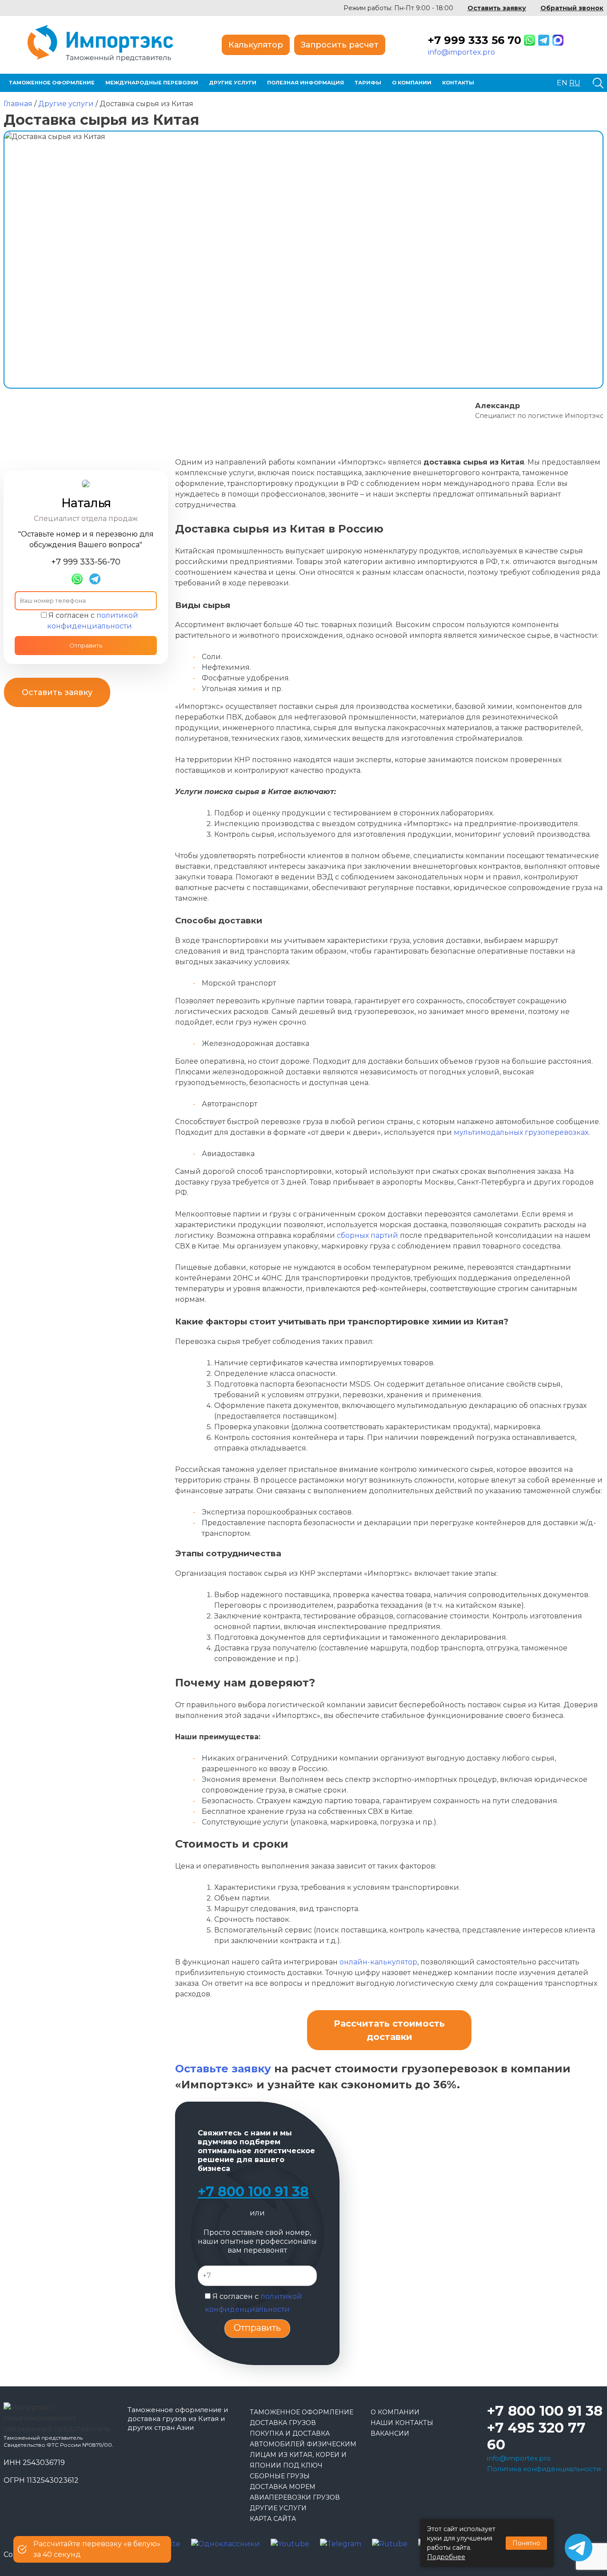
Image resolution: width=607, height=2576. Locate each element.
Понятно (526, 2543)
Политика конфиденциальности (544, 2469)
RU (575, 83)
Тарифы (368, 83)
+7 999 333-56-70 (86, 562)
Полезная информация (305, 83)
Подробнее (446, 2557)
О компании (412, 83)
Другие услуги (233, 83)
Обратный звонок (572, 8)
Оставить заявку (497, 8)
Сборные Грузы (280, 2476)
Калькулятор (256, 45)
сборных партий (367, 1235)
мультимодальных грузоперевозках (521, 1132)
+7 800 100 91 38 (253, 2192)
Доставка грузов (283, 2423)
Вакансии (390, 2433)
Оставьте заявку (223, 2069)
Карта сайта (273, 2519)
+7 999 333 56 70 (475, 40)
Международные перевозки (152, 83)
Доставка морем (283, 2487)
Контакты (458, 83)
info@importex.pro (461, 52)
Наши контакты (402, 2423)
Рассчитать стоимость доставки (389, 2030)
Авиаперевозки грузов (295, 2497)
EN (562, 83)
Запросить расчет (340, 45)
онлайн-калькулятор (378, 1962)
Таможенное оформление (52, 83)
